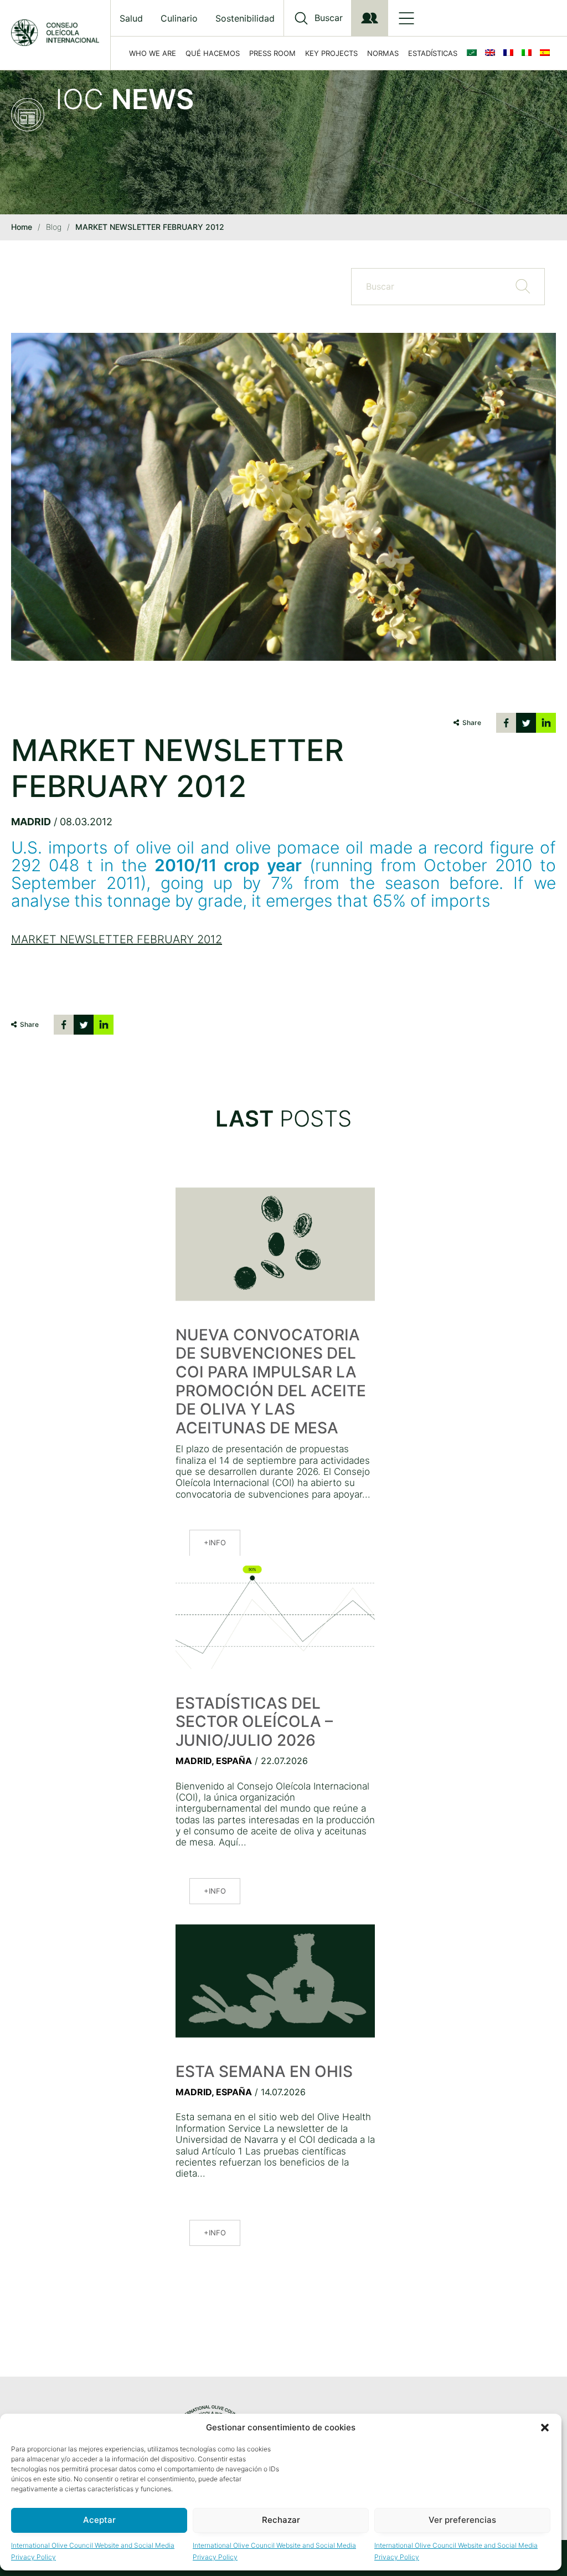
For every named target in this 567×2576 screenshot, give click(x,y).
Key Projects (331, 53)
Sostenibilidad (245, 18)
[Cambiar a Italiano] (529, 53)
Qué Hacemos (213, 53)
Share (472, 723)
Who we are (153, 53)
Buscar (329, 18)
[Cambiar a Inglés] (492, 53)
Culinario (179, 18)
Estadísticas (433, 53)
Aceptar (99, 2520)
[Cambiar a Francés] (511, 53)
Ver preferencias (462, 2520)
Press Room (272, 53)
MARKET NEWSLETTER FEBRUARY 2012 (117, 939)
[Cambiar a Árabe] (474, 53)
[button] (545, 2428)
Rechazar (281, 2520)
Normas (383, 53)
